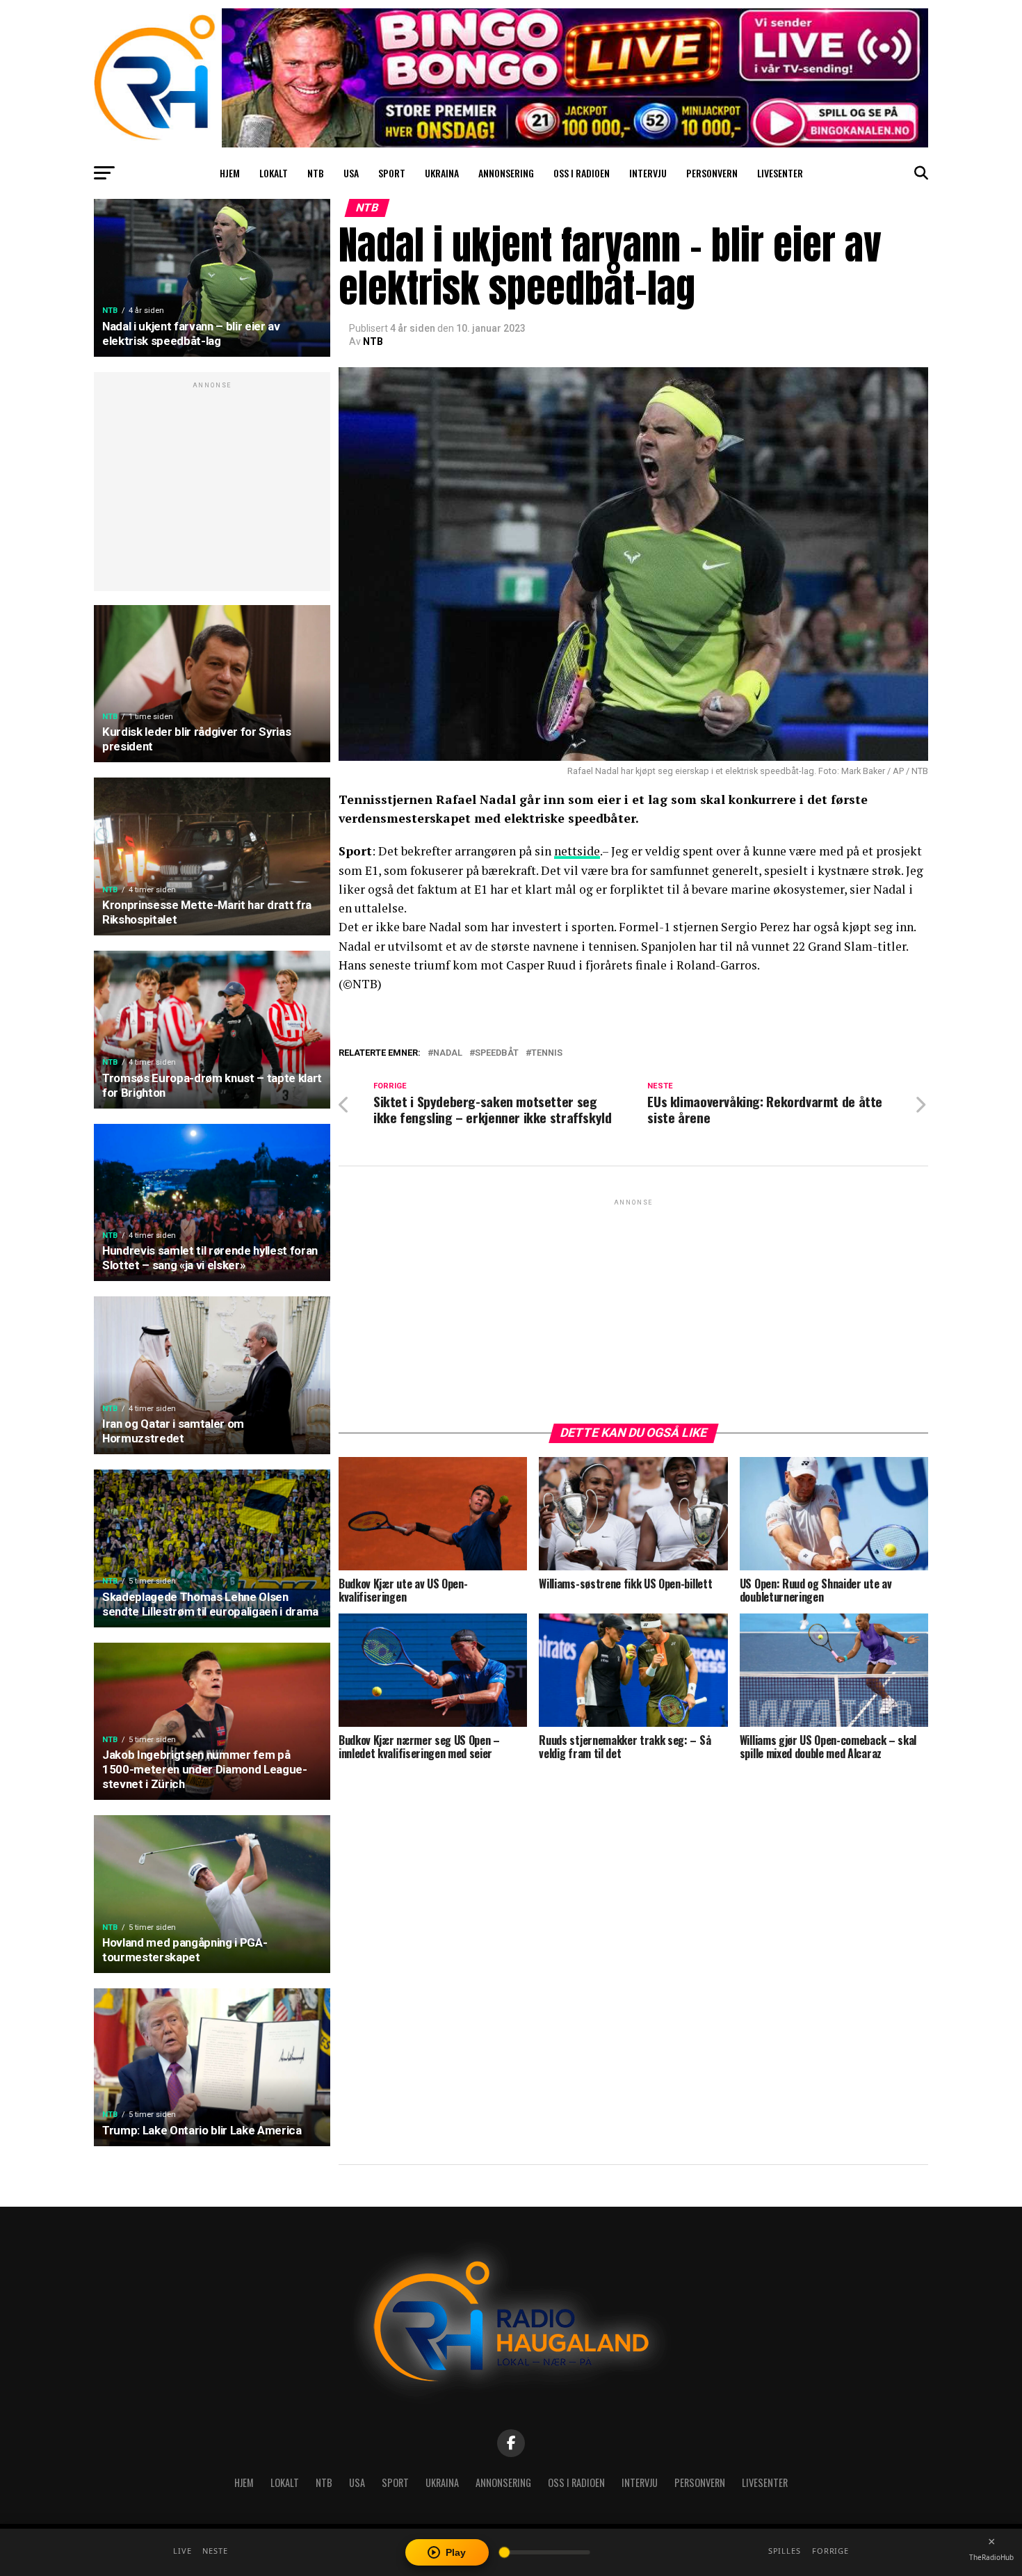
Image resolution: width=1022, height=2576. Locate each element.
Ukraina (442, 173)
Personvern (712, 173)
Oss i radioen (582, 173)
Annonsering (506, 173)
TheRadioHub (991, 2557)
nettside (577, 851)
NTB (316, 173)
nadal (448, 1053)
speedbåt (497, 1053)
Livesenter (780, 173)
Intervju (648, 173)
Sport (392, 173)
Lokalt (274, 173)
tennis (547, 1053)
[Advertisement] (212, 489)
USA (351, 173)
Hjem (230, 173)
